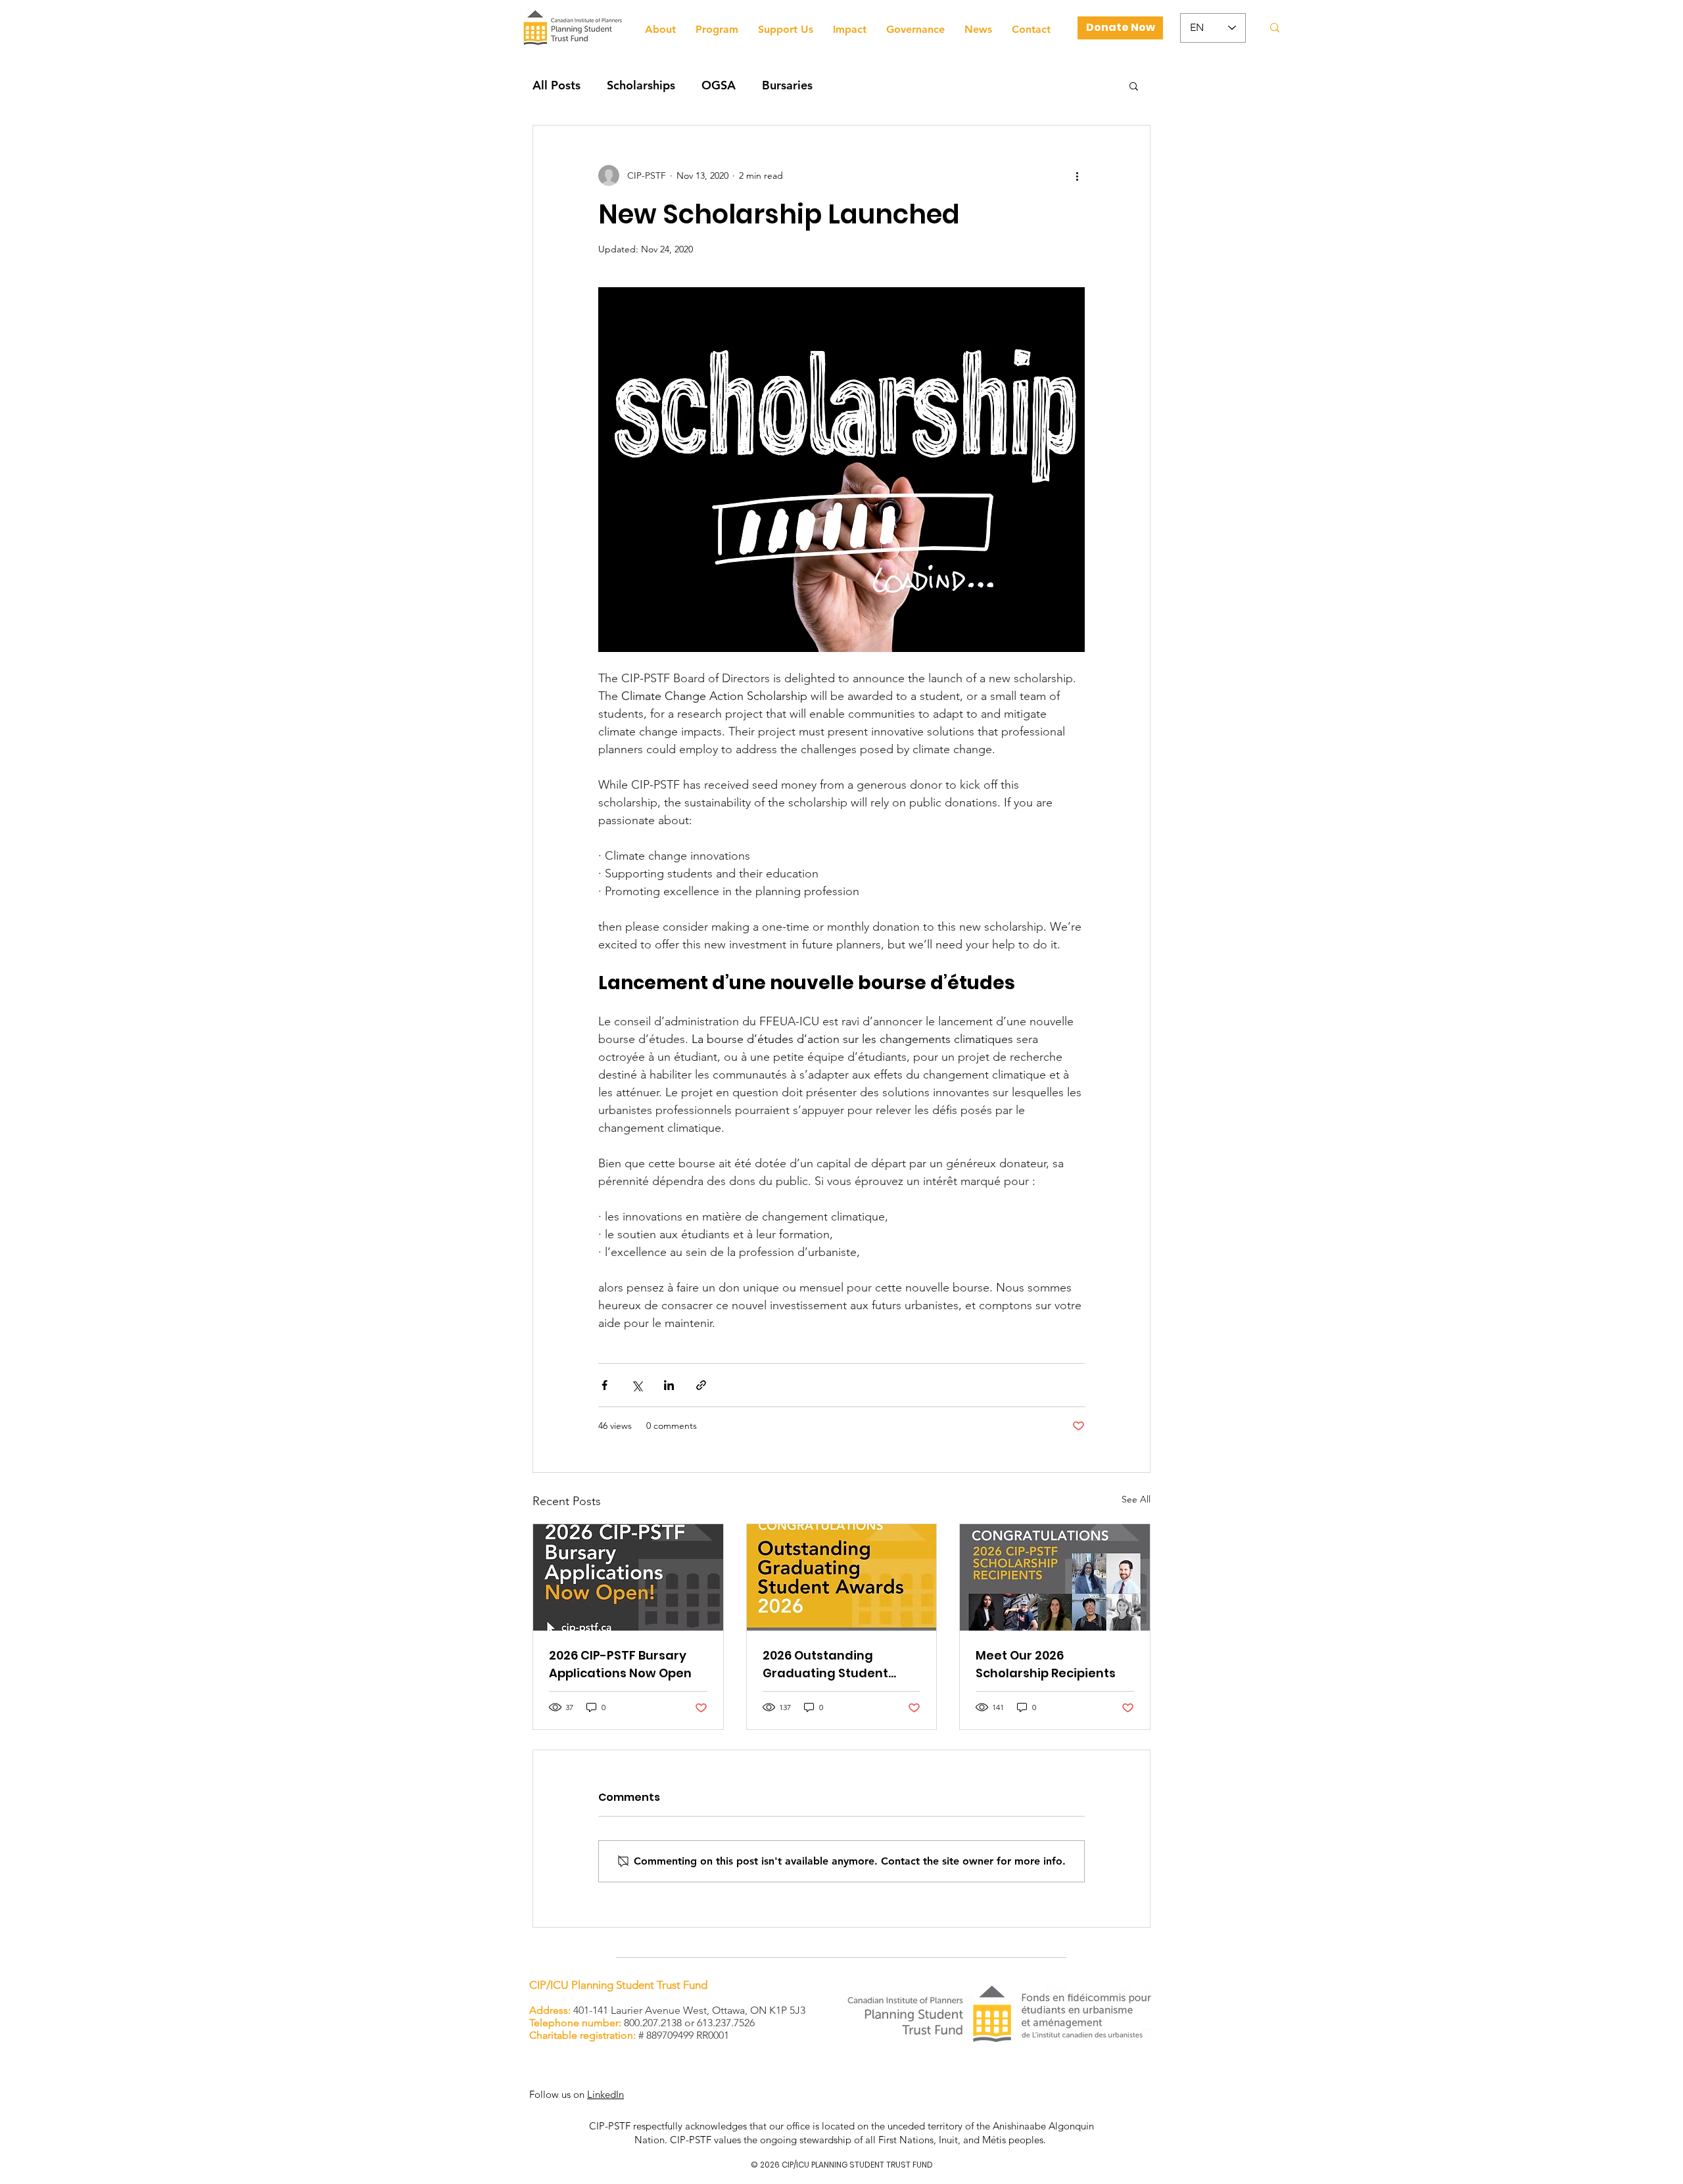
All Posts (557, 85)
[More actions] (1077, 175)
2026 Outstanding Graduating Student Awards (825, 1664)
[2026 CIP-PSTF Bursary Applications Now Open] (628, 1577)
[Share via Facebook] (604, 1385)
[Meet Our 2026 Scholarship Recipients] (1055, 1577)
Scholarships (641, 85)
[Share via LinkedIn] (669, 1385)
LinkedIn (605, 2094)
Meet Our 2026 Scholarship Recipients (1046, 1664)
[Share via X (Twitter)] (637, 1385)
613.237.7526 (726, 2023)
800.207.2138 (653, 2023)
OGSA (719, 85)
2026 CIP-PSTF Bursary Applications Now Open (620, 1664)
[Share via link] (701, 1385)
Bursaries (787, 85)
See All (1136, 1499)
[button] (1134, 85)
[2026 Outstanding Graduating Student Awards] (842, 1577)
